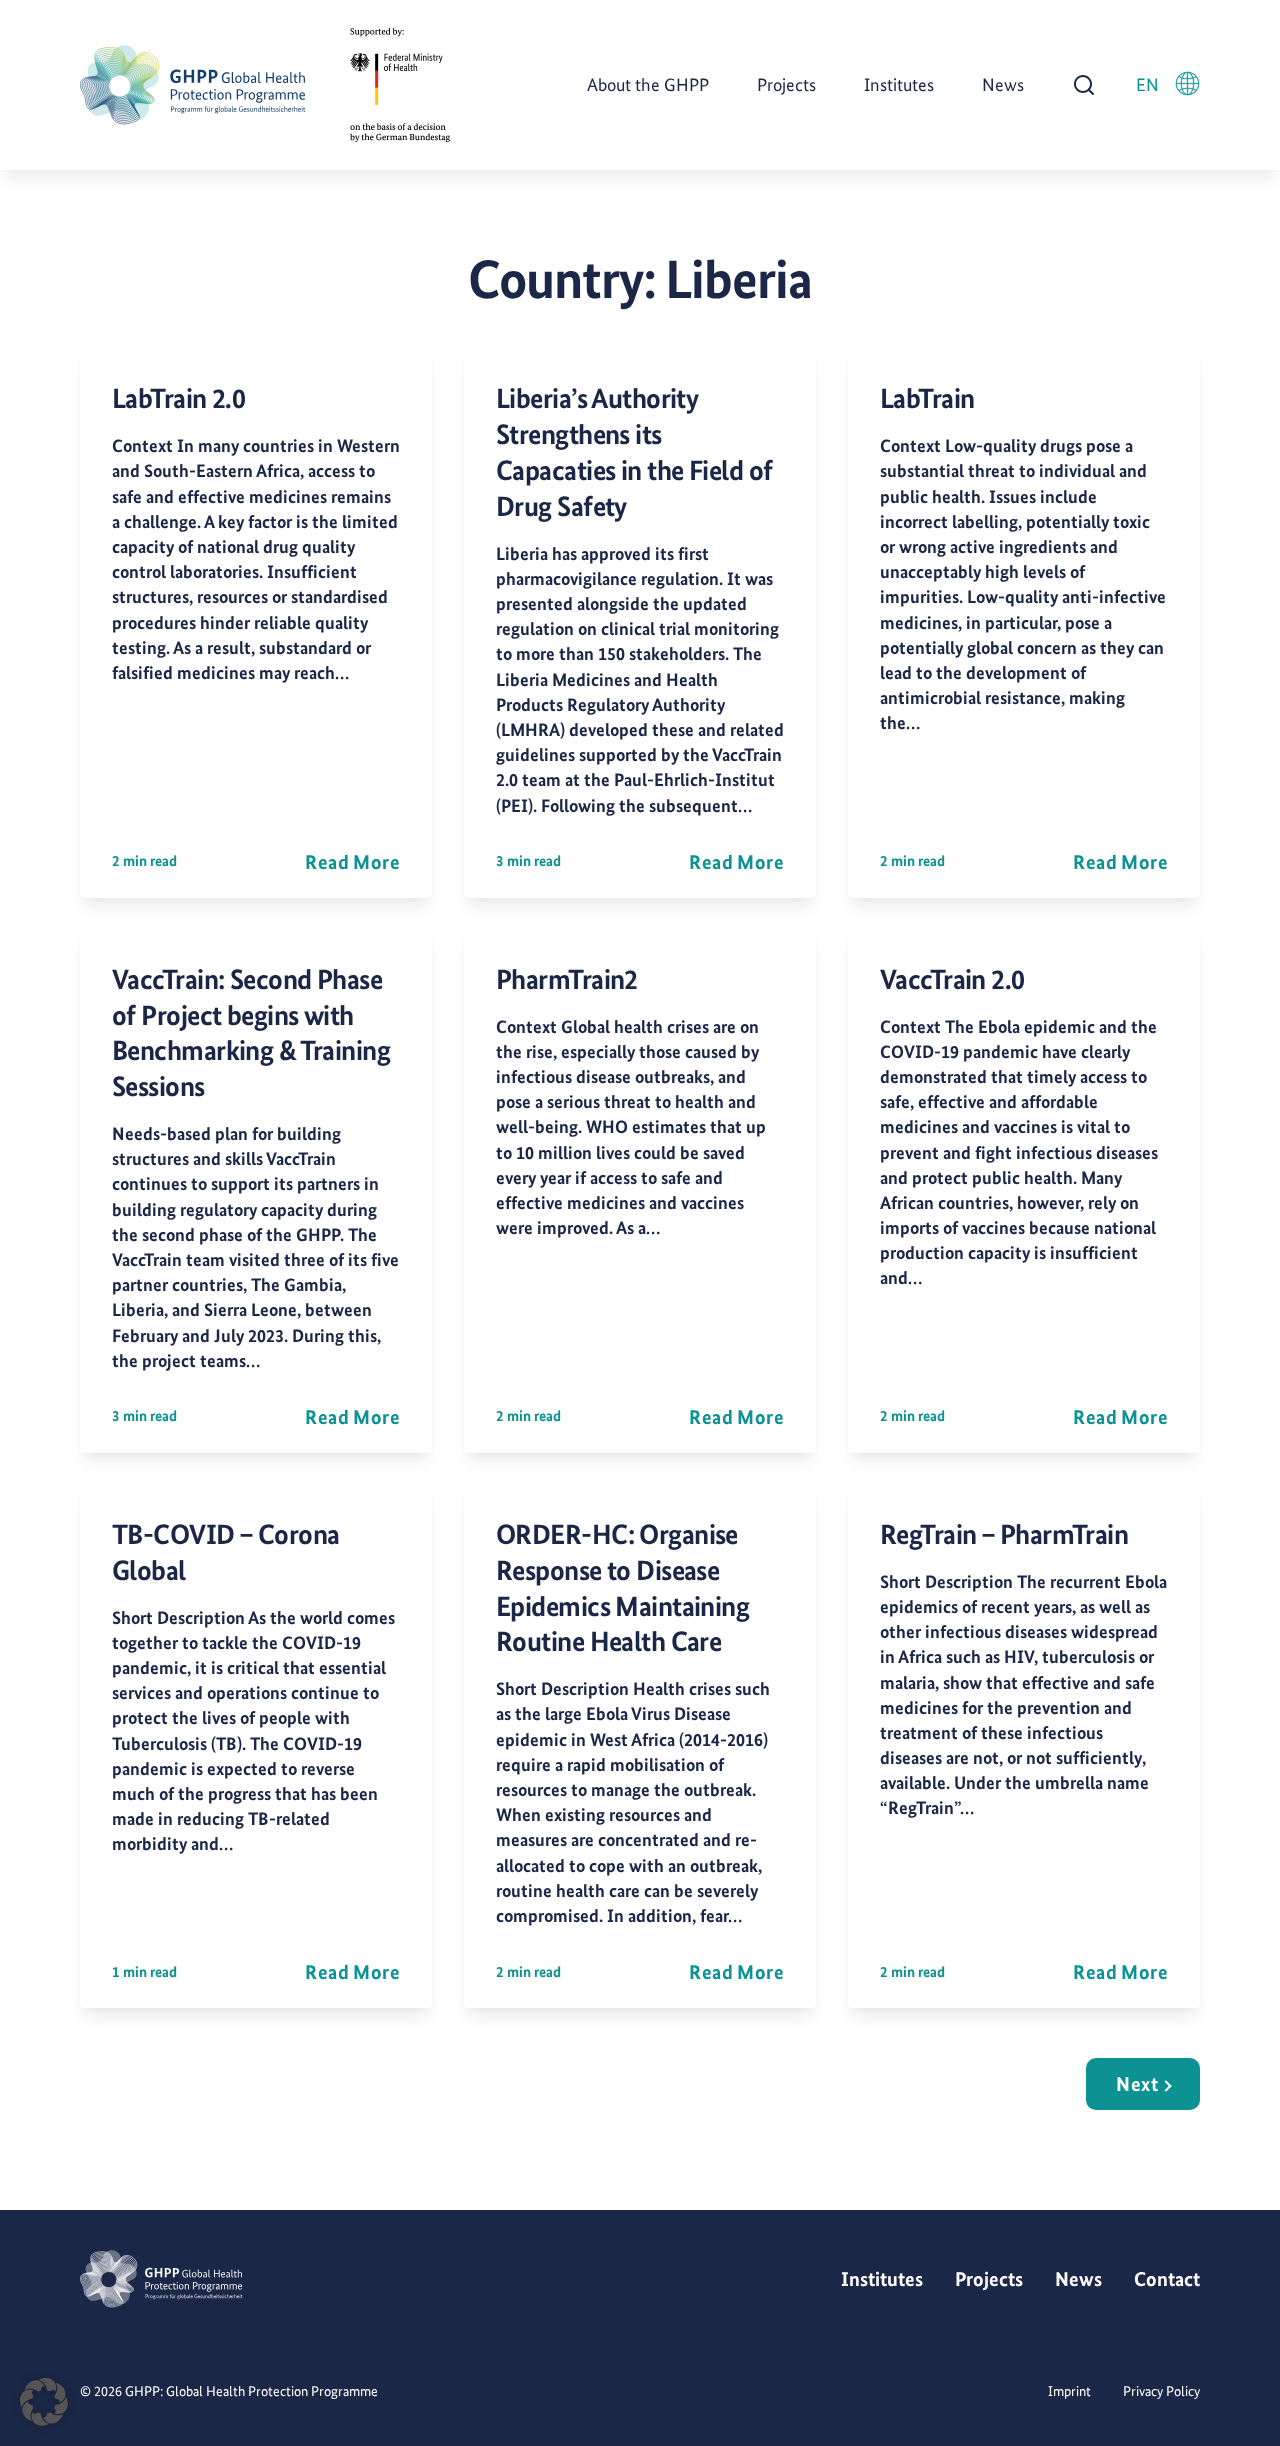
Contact (1167, 2279)
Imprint (1069, 2391)
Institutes (899, 84)
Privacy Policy (1161, 2391)
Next (1137, 2084)
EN (1147, 84)
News (1003, 84)
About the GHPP (648, 84)
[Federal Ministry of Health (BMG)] (400, 85)
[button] (44, 2402)
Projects (786, 84)
